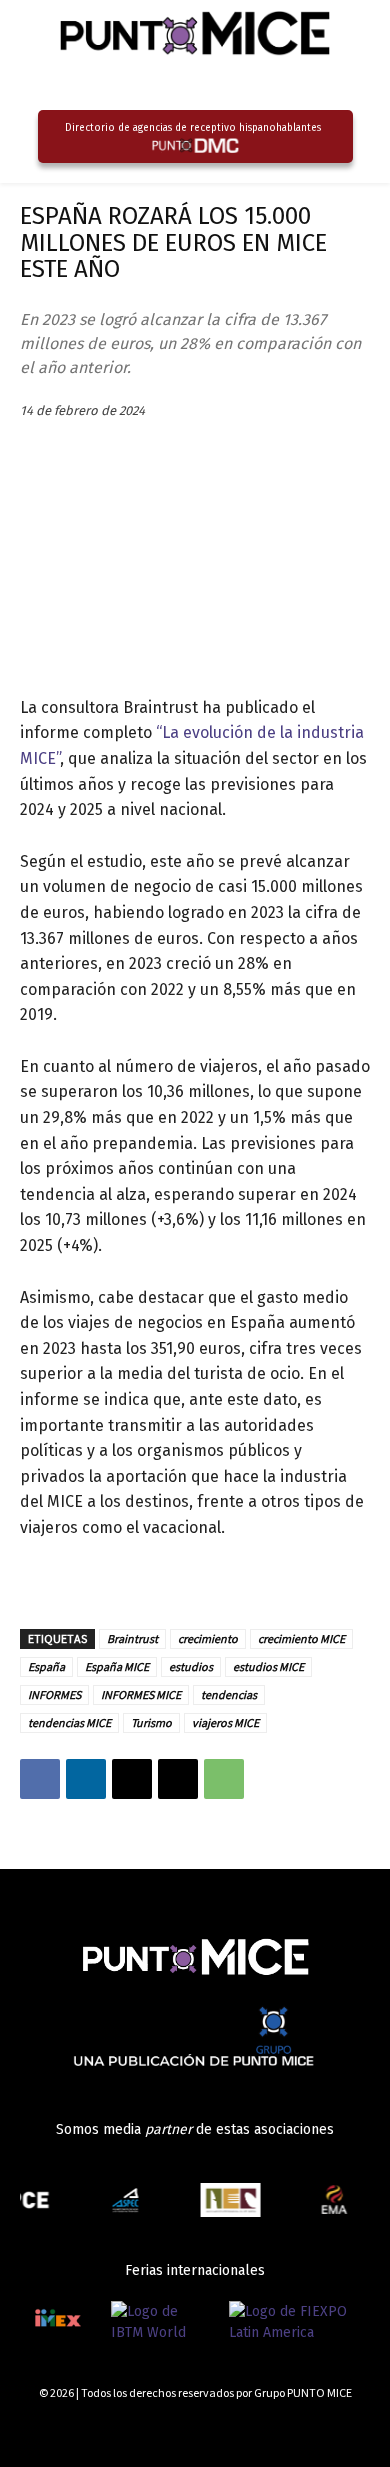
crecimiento (208, 1638)
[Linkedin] (86, 1779)
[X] (132, 1779)
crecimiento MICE (301, 1638)
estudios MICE (268, 1666)
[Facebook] (40, 1779)
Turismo (151, 1722)
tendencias (229, 1694)
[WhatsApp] (224, 1779)
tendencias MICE (69, 1722)
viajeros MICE (225, 1722)
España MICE (117, 1666)
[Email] (178, 1779)
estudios (191, 1666)
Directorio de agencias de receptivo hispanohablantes (193, 128)
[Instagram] (292, 2429)
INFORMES (54, 1694)
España (46, 1666)
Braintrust (132, 1638)
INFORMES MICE (141, 1694)
